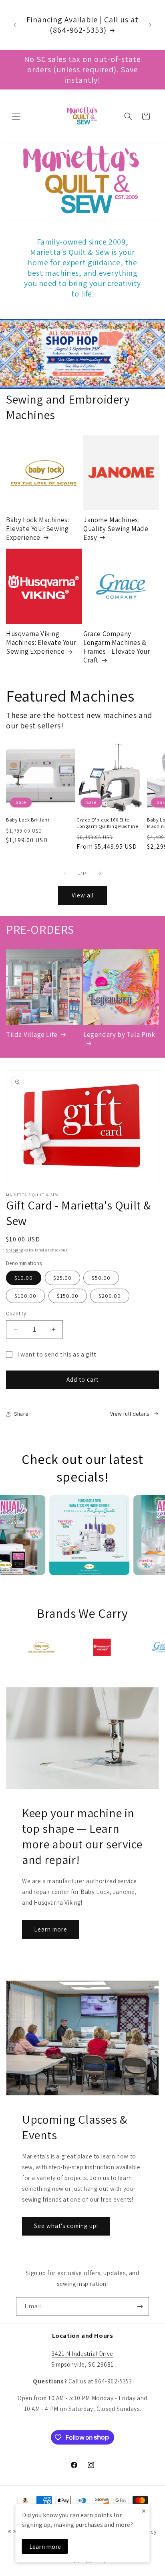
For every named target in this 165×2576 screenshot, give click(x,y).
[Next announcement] (150, 25)
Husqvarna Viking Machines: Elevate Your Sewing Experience (41, 643)
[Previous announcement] (15, 25)
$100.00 (25, 1296)
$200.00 (110, 1296)
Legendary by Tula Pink (119, 1034)
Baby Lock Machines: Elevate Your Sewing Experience (37, 529)
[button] (16, 116)
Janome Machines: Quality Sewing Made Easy (116, 529)
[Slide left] (65, 873)
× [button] (144, 2511)
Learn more (51, 1929)
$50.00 (101, 1278)
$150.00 (68, 1296)
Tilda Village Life (32, 1034)
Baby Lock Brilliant (28, 820)
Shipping (15, 1250)
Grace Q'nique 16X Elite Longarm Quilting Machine (107, 823)
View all (83, 895)
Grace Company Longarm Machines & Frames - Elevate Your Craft (117, 647)
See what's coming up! (66, 2226)
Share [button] (21, 1414)
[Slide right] (100, 873)
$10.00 (24, 1278)
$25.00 (62, 1278)
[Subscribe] (140, 2306)
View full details (130, 1414)
